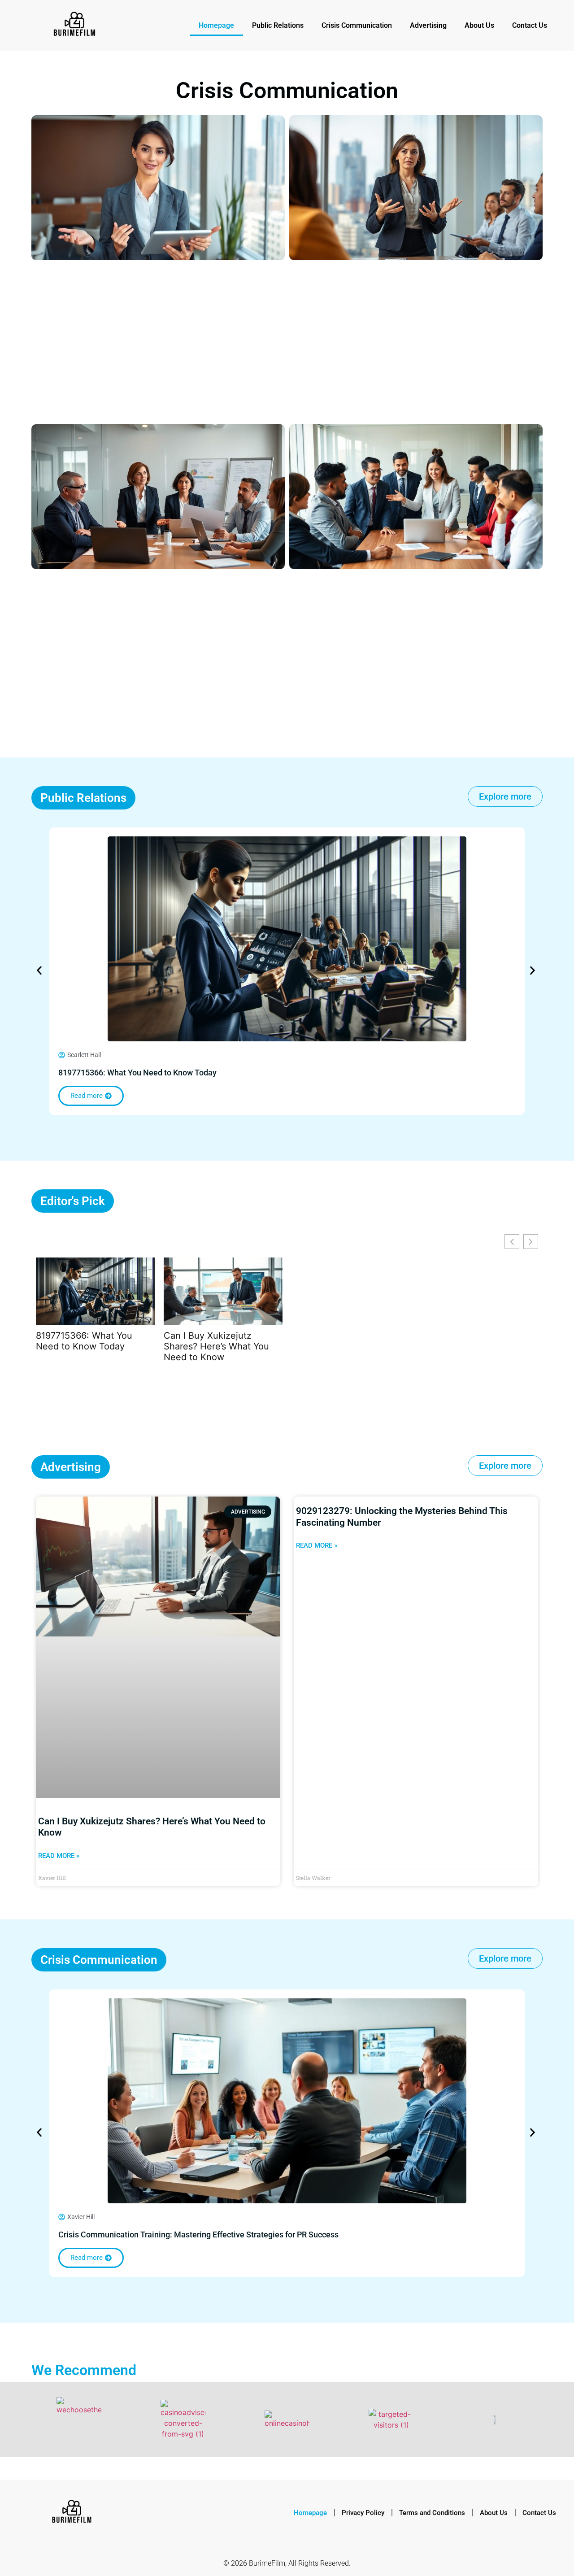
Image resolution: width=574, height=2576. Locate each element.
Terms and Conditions (432, 2513)
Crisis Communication (357, 25)
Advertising (428, 25)
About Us (479, 25)
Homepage (216, 25)
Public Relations (278, 25)
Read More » (59, 1856)
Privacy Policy (363, 2513)
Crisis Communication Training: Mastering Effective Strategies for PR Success (198, 2234)
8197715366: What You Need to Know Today (137, 1073)
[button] (39, 971)
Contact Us (530, 25)
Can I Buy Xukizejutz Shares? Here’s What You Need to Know (216, 1346)
